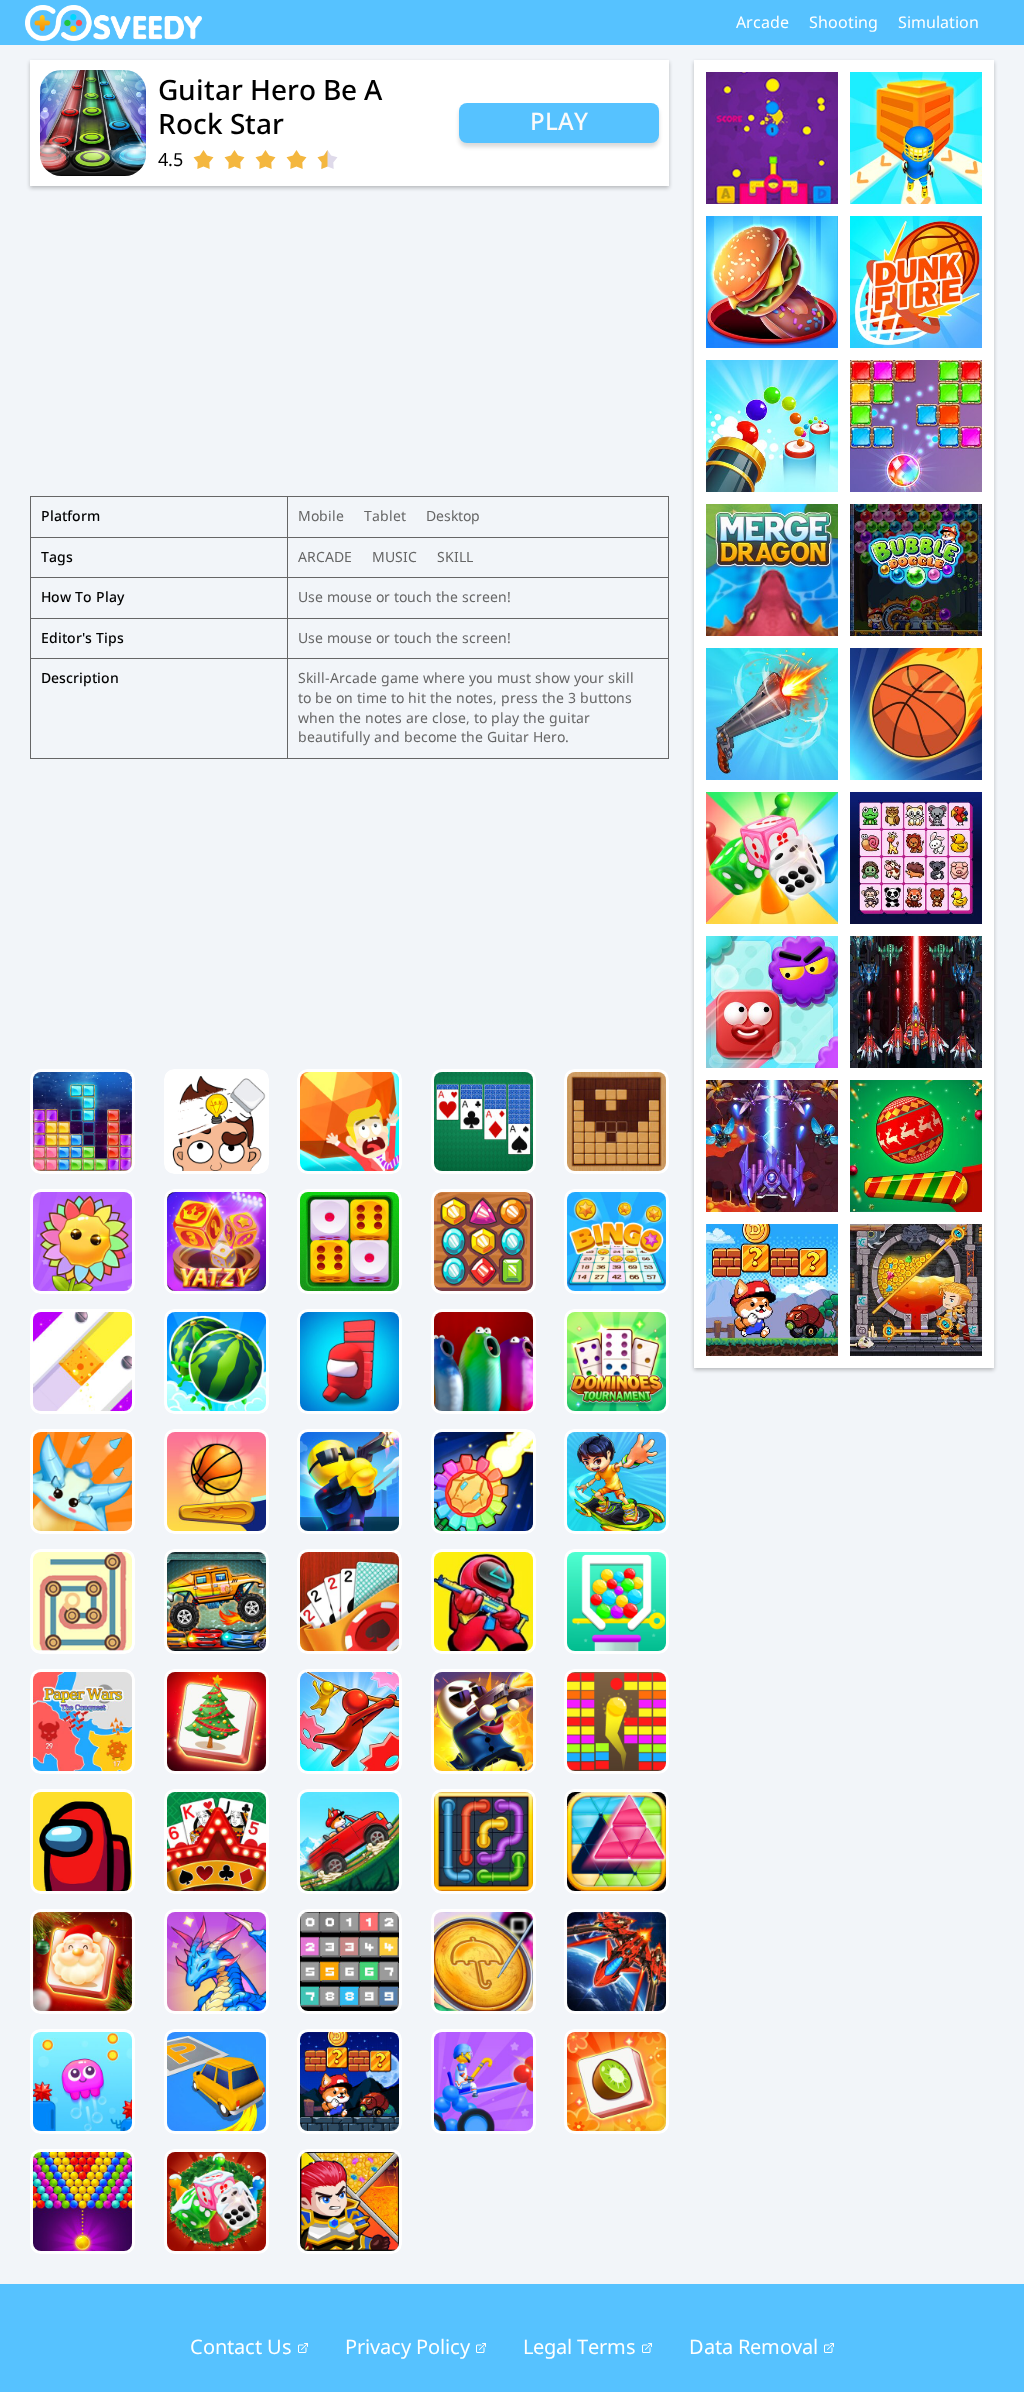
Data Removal (753, 2348)
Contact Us (241, 2348)
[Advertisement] (349, 909)
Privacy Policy (407, 2348)
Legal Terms (579, 2348)
